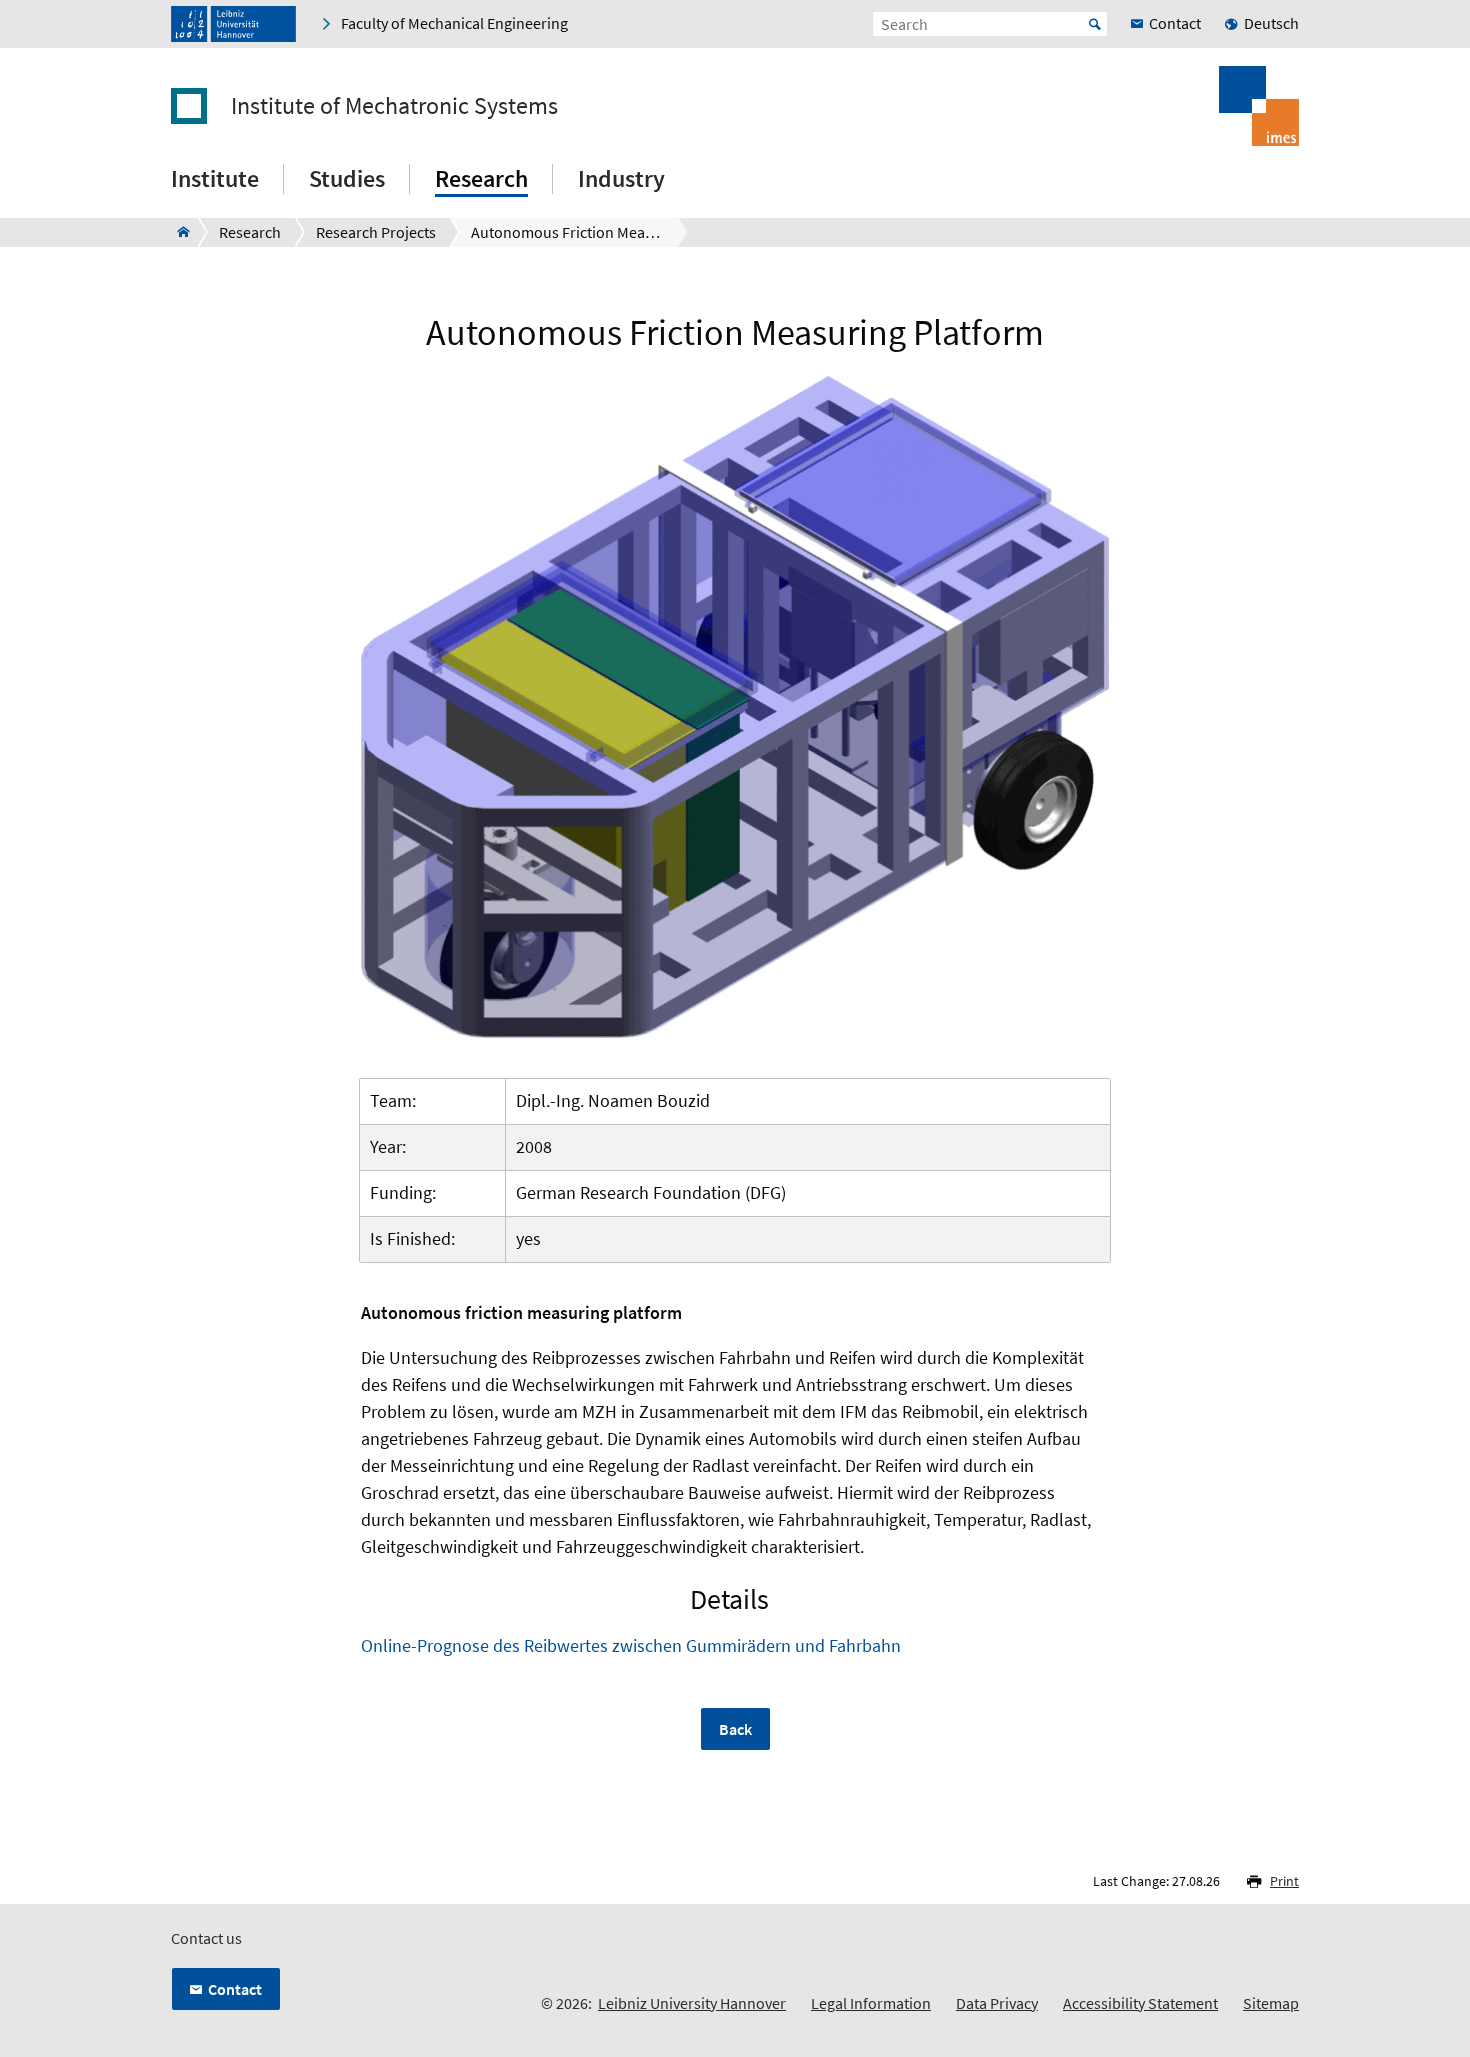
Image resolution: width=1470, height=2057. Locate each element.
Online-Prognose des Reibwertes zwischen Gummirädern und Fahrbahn (631, 1645)
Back (735, 1729)
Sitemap (1271, 2003)
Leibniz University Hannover (692, 2003)
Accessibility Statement (1140, 2003)
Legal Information (871, 2003)
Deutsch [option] (1271, 23)
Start (1095, 24)
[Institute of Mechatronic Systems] (177, 232)
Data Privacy (997, 2003)
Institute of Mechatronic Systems (394, 106)
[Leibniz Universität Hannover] (233, 24)
